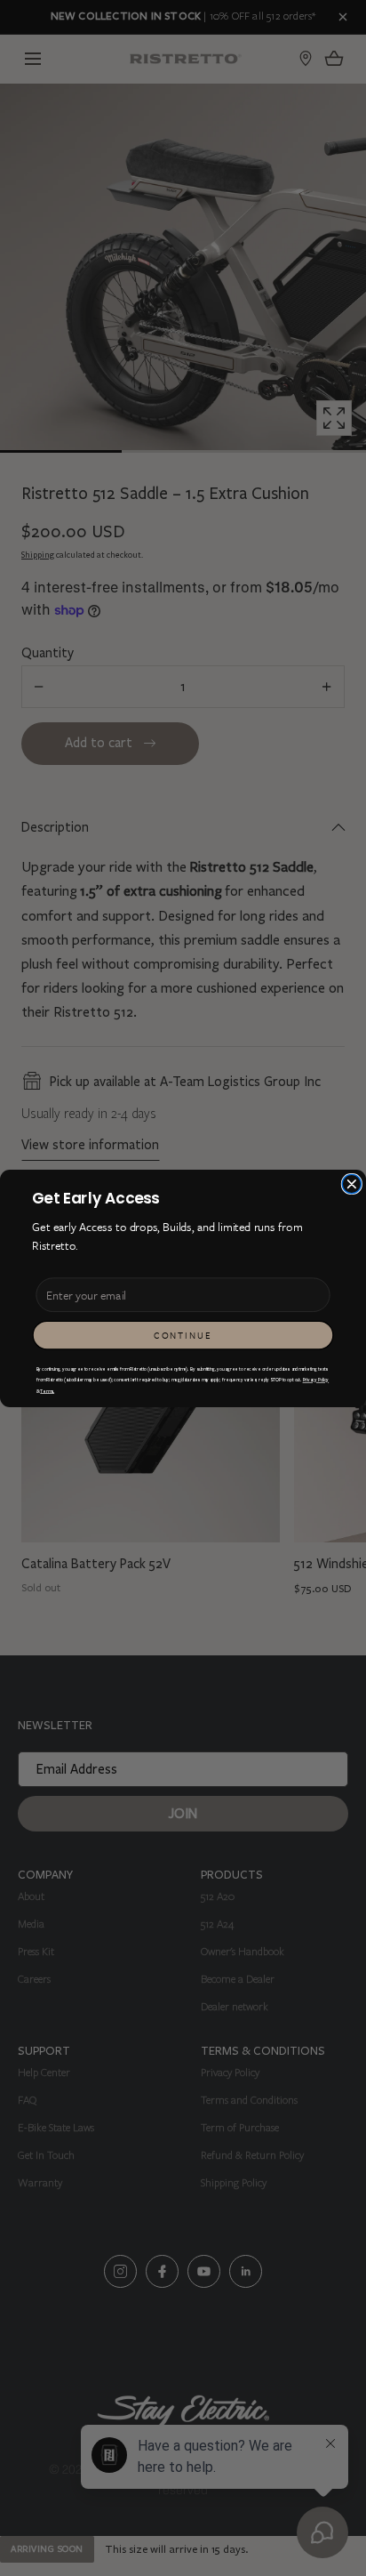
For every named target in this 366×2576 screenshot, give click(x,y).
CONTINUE (183, 1335)
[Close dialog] (351, 1183)
